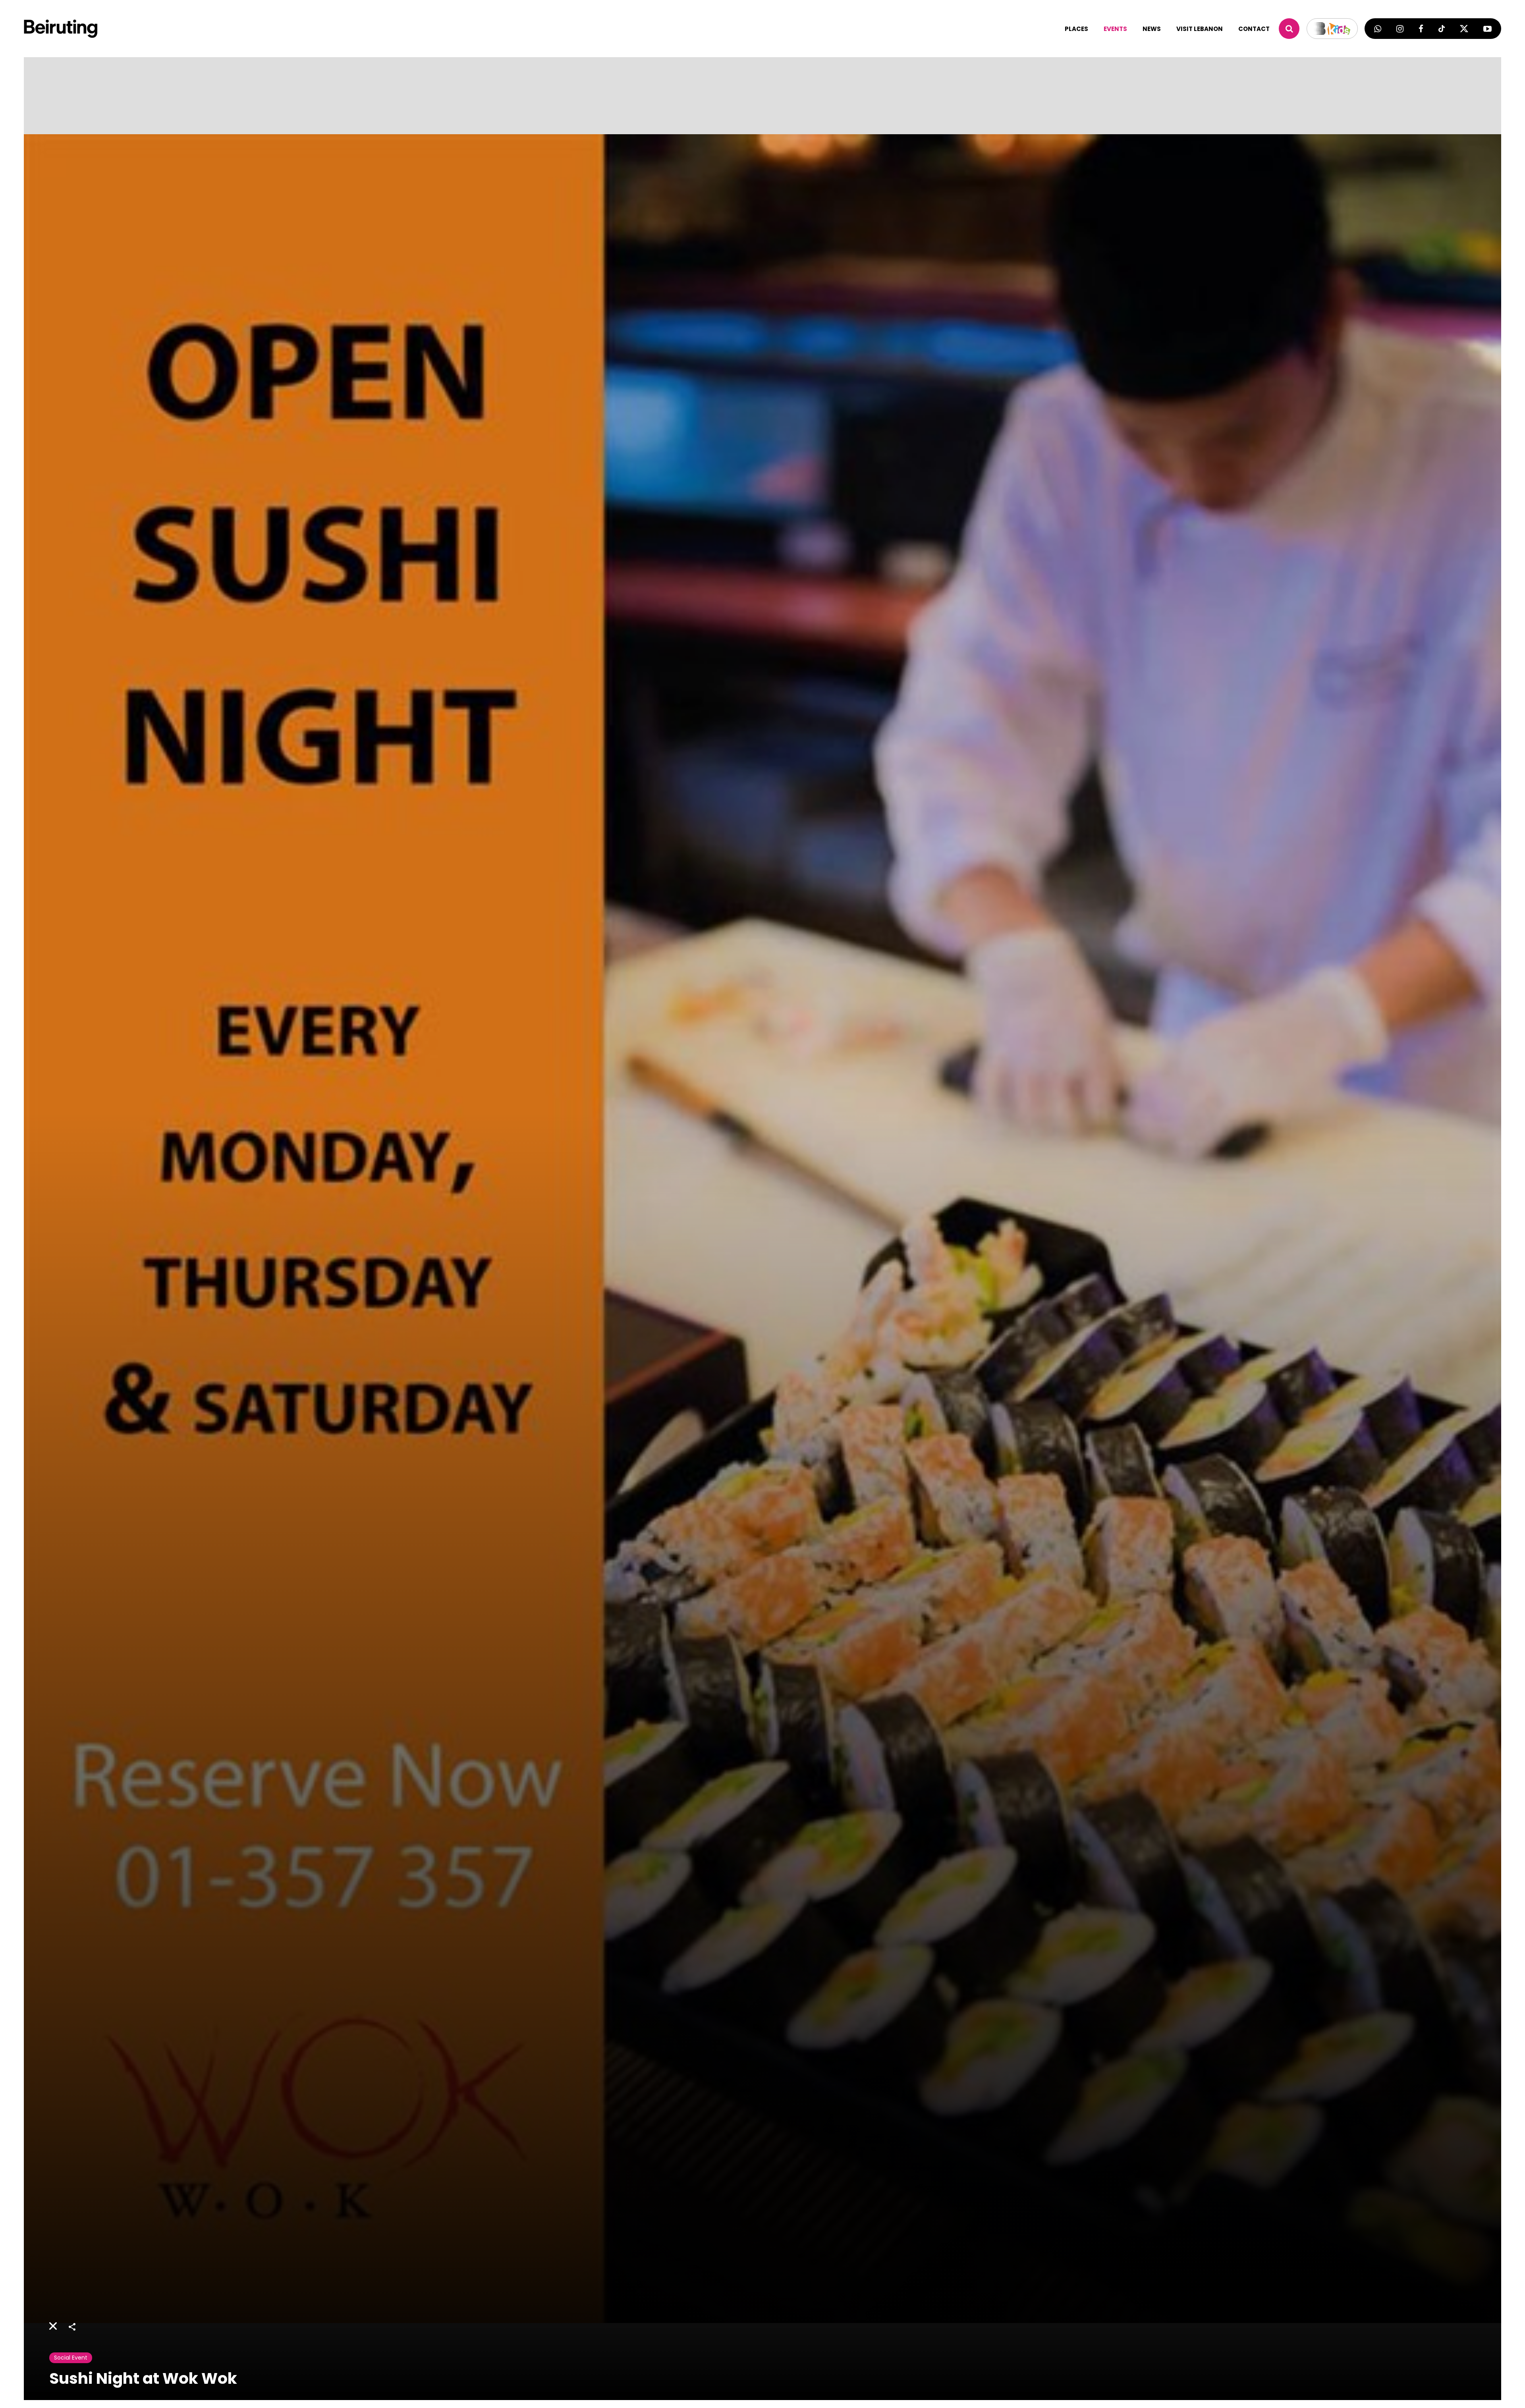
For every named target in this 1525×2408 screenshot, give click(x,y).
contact (1254, 29)
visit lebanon (1200, 29)
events (1115, 29)
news (1152, 29)
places (1076, 29)
